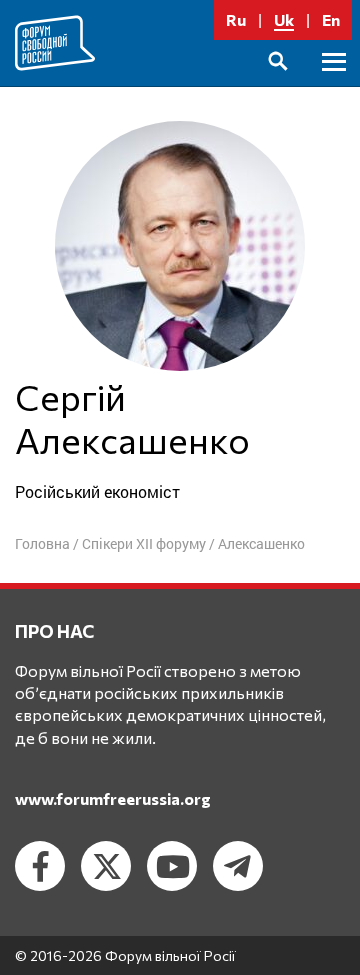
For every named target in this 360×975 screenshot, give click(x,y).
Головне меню (334, 84)
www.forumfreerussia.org (113, 798)
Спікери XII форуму (144, 543)
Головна (42, 543)
